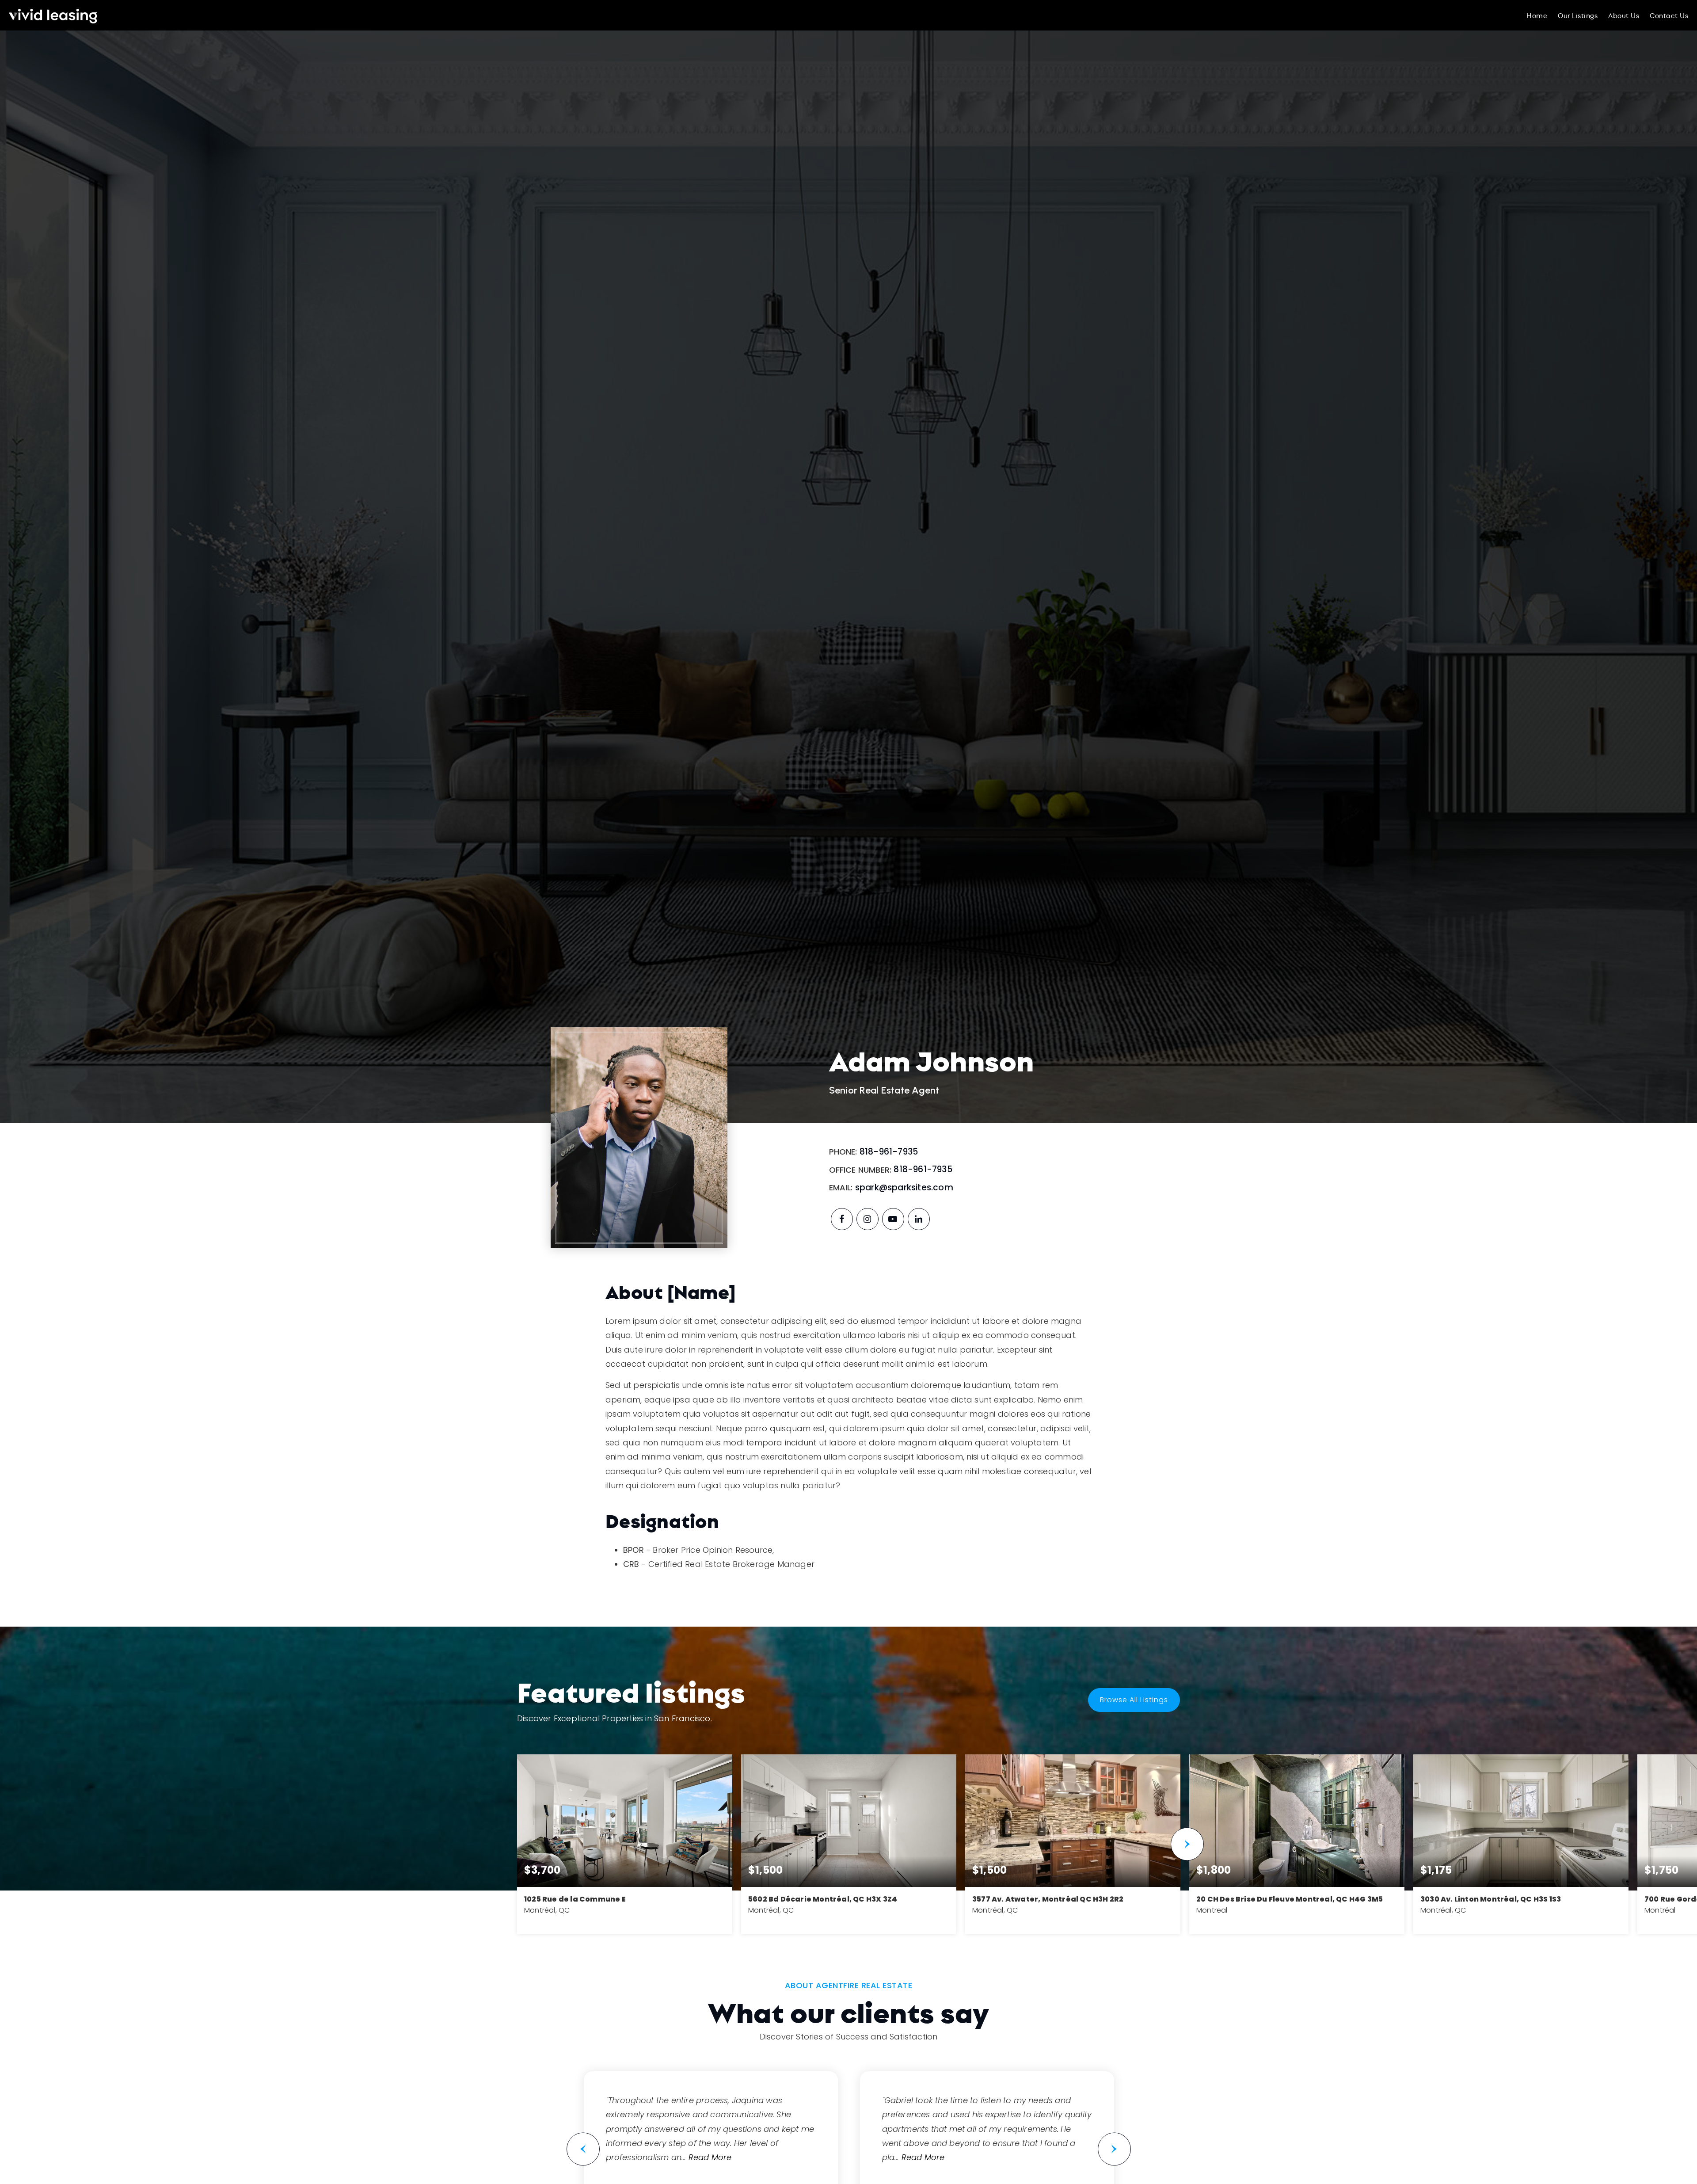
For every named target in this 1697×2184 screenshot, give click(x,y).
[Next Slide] (1187, 1844)
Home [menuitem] (1537, 15)
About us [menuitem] (1624, 15)
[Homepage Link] (53, 14)
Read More (710, 2157)
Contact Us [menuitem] (1669, 15)
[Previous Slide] (583, 2149)
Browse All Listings (1134, 1700)
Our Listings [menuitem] (1578, 15)
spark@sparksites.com (904, 1187)
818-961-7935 (889, 1152)
